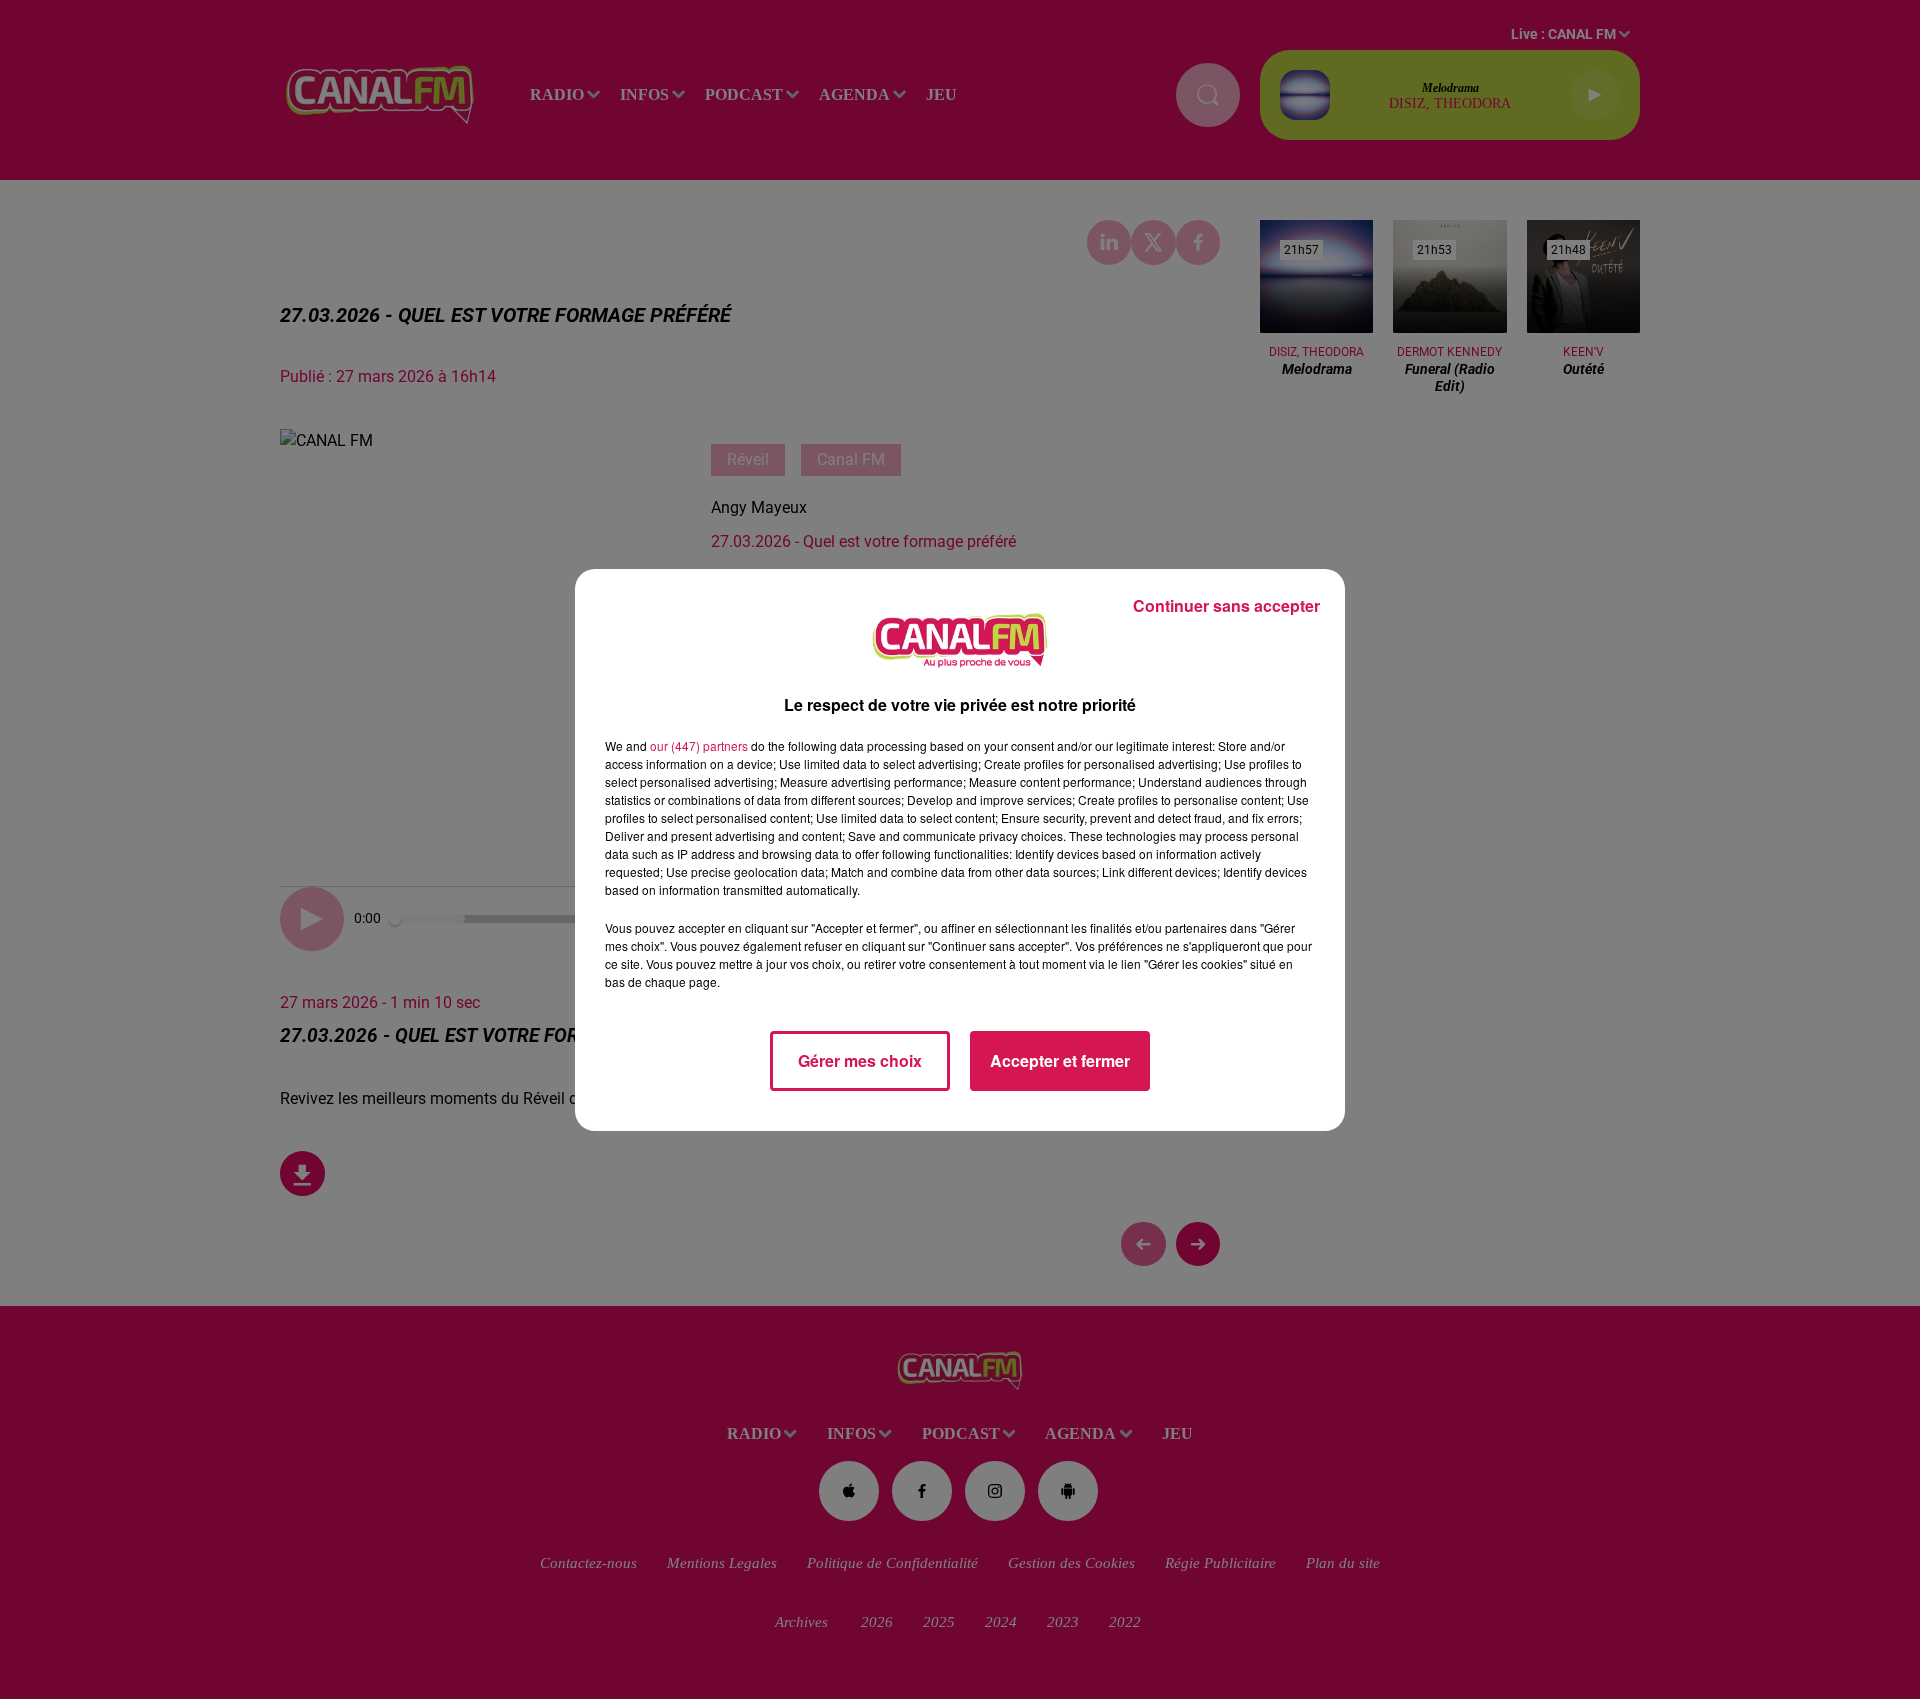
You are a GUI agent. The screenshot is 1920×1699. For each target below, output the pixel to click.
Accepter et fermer (1060, 1060)
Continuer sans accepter (1226, 605)
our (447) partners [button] (699, 745)
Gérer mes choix (860, 1060)
